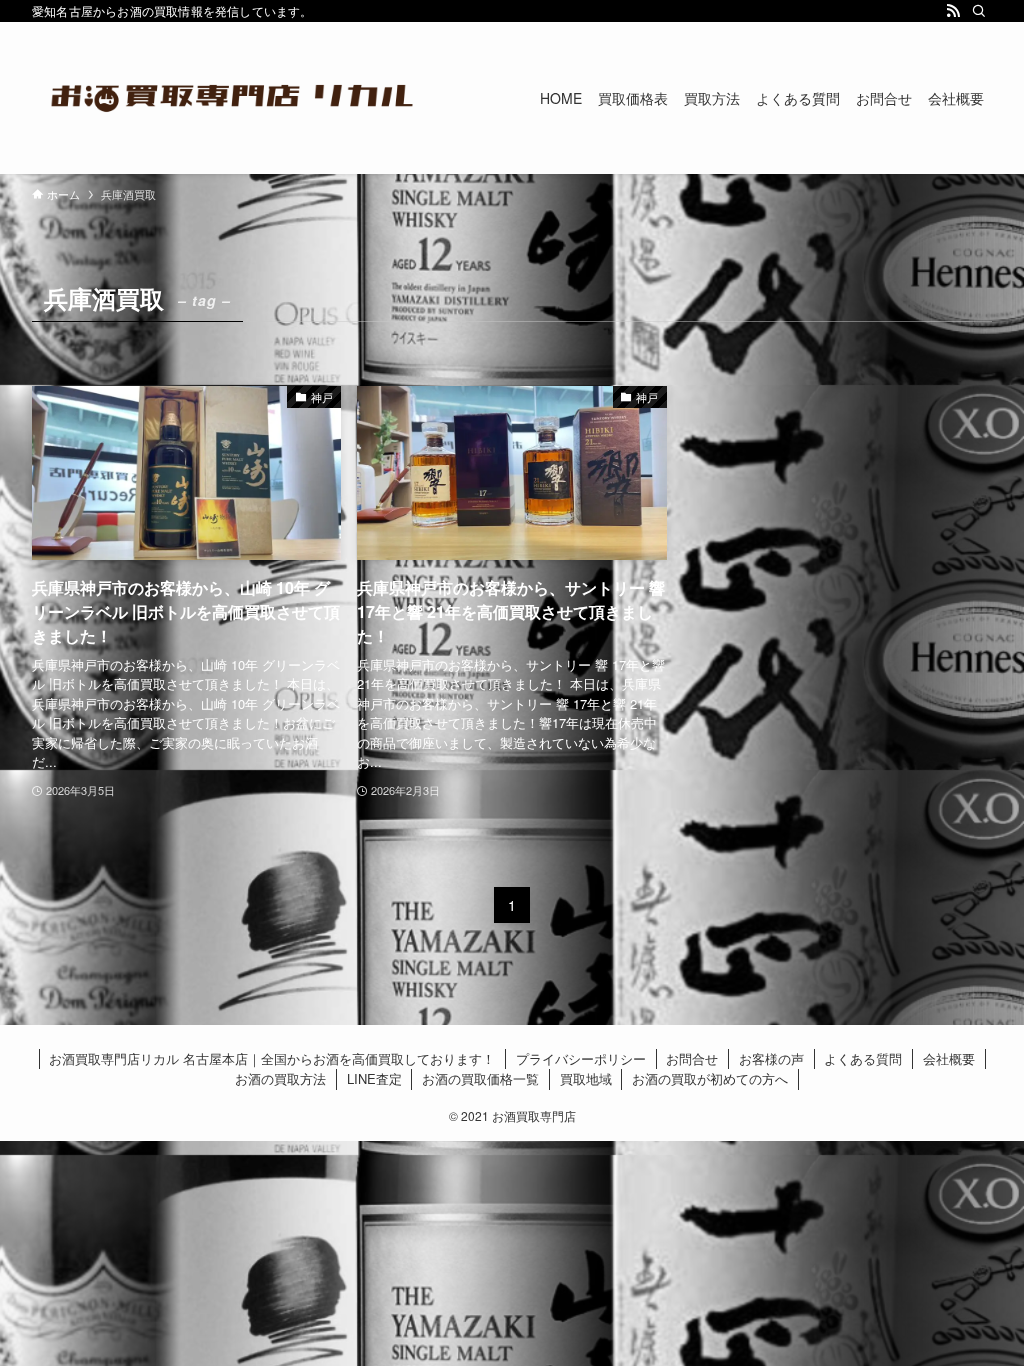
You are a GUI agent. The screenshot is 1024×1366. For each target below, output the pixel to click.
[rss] (953, 11)
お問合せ (692, 1058)
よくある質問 (863, 1058)
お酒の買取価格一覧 (480, 1078)
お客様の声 (771, 1058)
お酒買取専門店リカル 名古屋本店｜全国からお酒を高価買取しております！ (272, 1058)
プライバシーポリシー (581, 1058)
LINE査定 (374, 1078)
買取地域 (586, 1078)
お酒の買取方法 (280, 1078)
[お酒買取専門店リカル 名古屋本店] (232, 98)
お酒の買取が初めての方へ (710, 1078)
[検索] (979, 11)
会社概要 (949, 1058)
